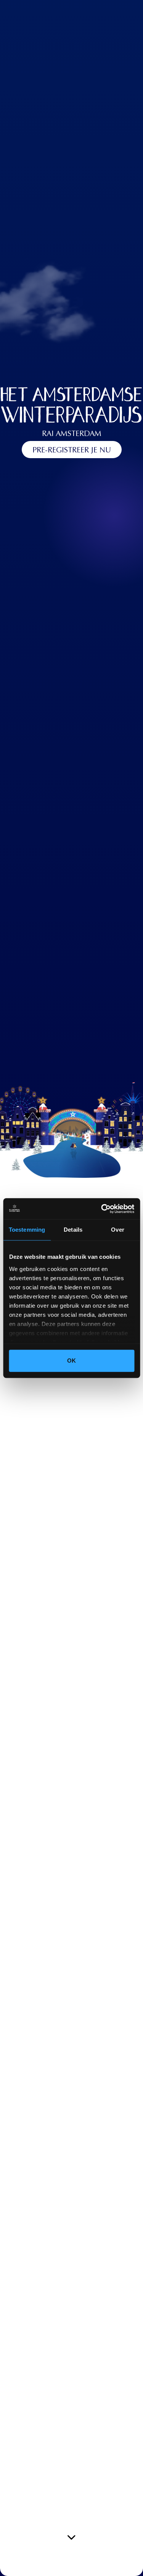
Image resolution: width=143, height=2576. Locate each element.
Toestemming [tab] (27, 1230)
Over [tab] (117, 1230)
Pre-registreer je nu (72, 451)
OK (71, 1361)
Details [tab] (73, 1230)
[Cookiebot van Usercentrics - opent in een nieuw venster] (102, 1209)
